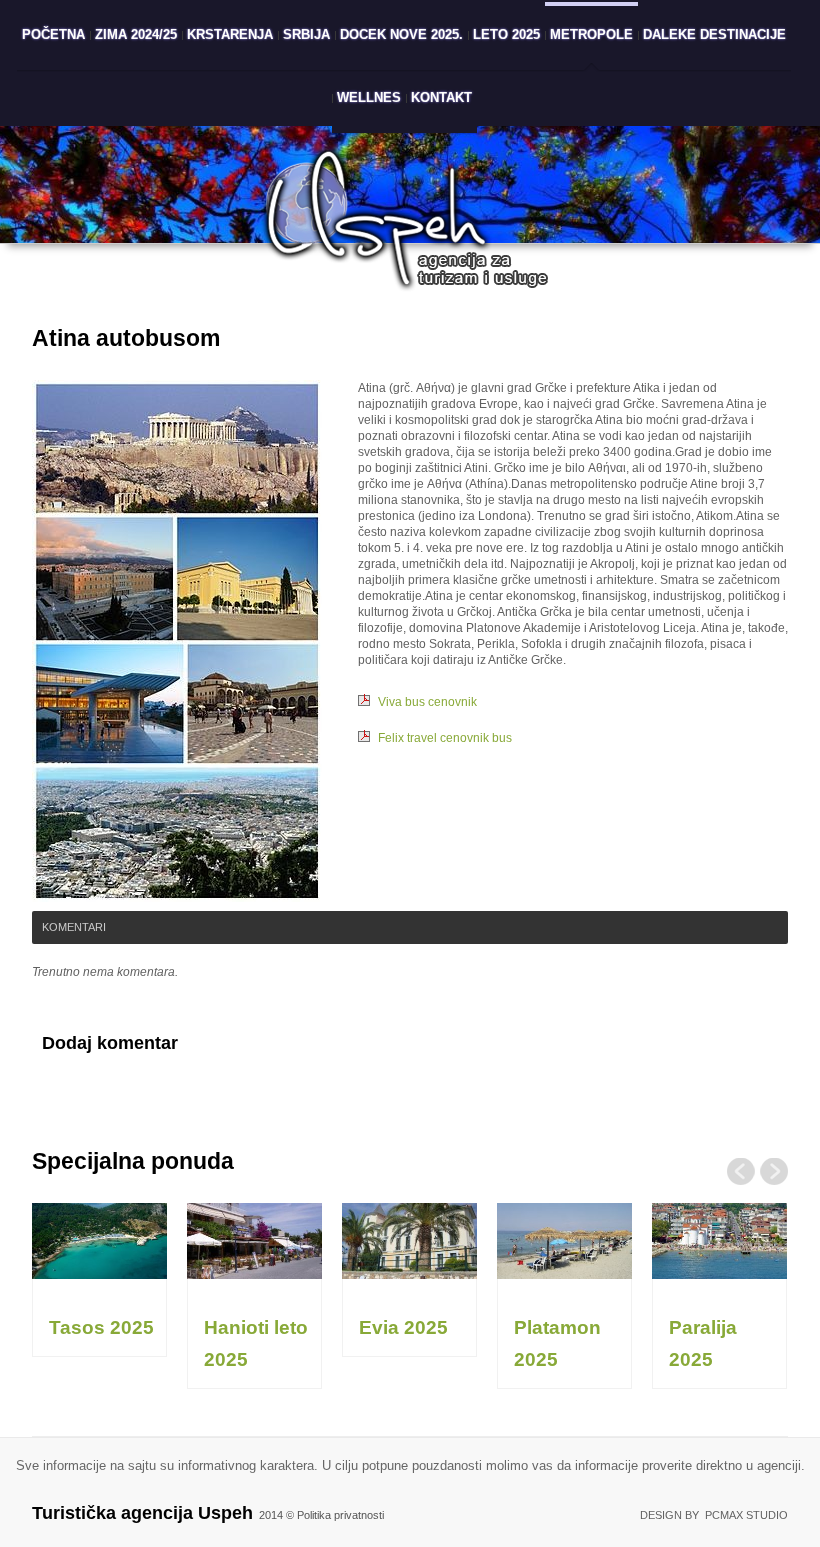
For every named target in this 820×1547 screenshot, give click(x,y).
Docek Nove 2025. (401, 34)
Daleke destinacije (714, 34)
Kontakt (441, 97)
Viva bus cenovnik (427, 702)
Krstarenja (230, 34)
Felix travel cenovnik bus (445, 738)
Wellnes (369, 97)
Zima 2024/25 (136, 34)
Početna (53, 34)
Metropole (591, 34)
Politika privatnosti (340, 1515)
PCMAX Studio (746, 1515)
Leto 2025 (506, 34)
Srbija (306, 34)
